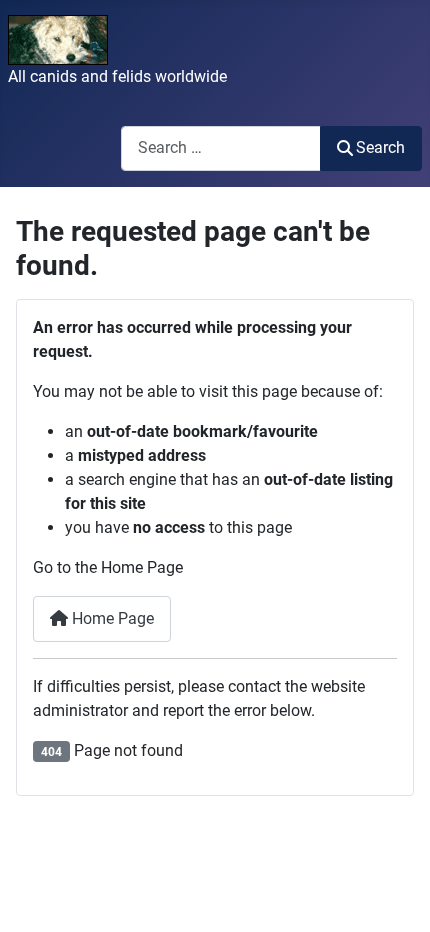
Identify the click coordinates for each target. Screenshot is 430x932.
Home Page (111, 618)
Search (380, 147)
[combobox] (221, 148)
